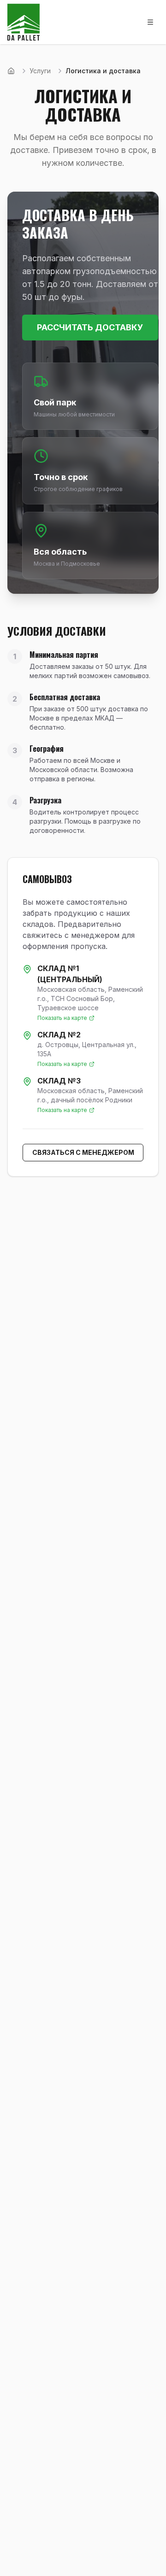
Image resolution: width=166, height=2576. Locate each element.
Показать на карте (62, 1018)
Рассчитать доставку (90, 327)
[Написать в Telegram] (140, 2559)
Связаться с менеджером (83, 1152)
